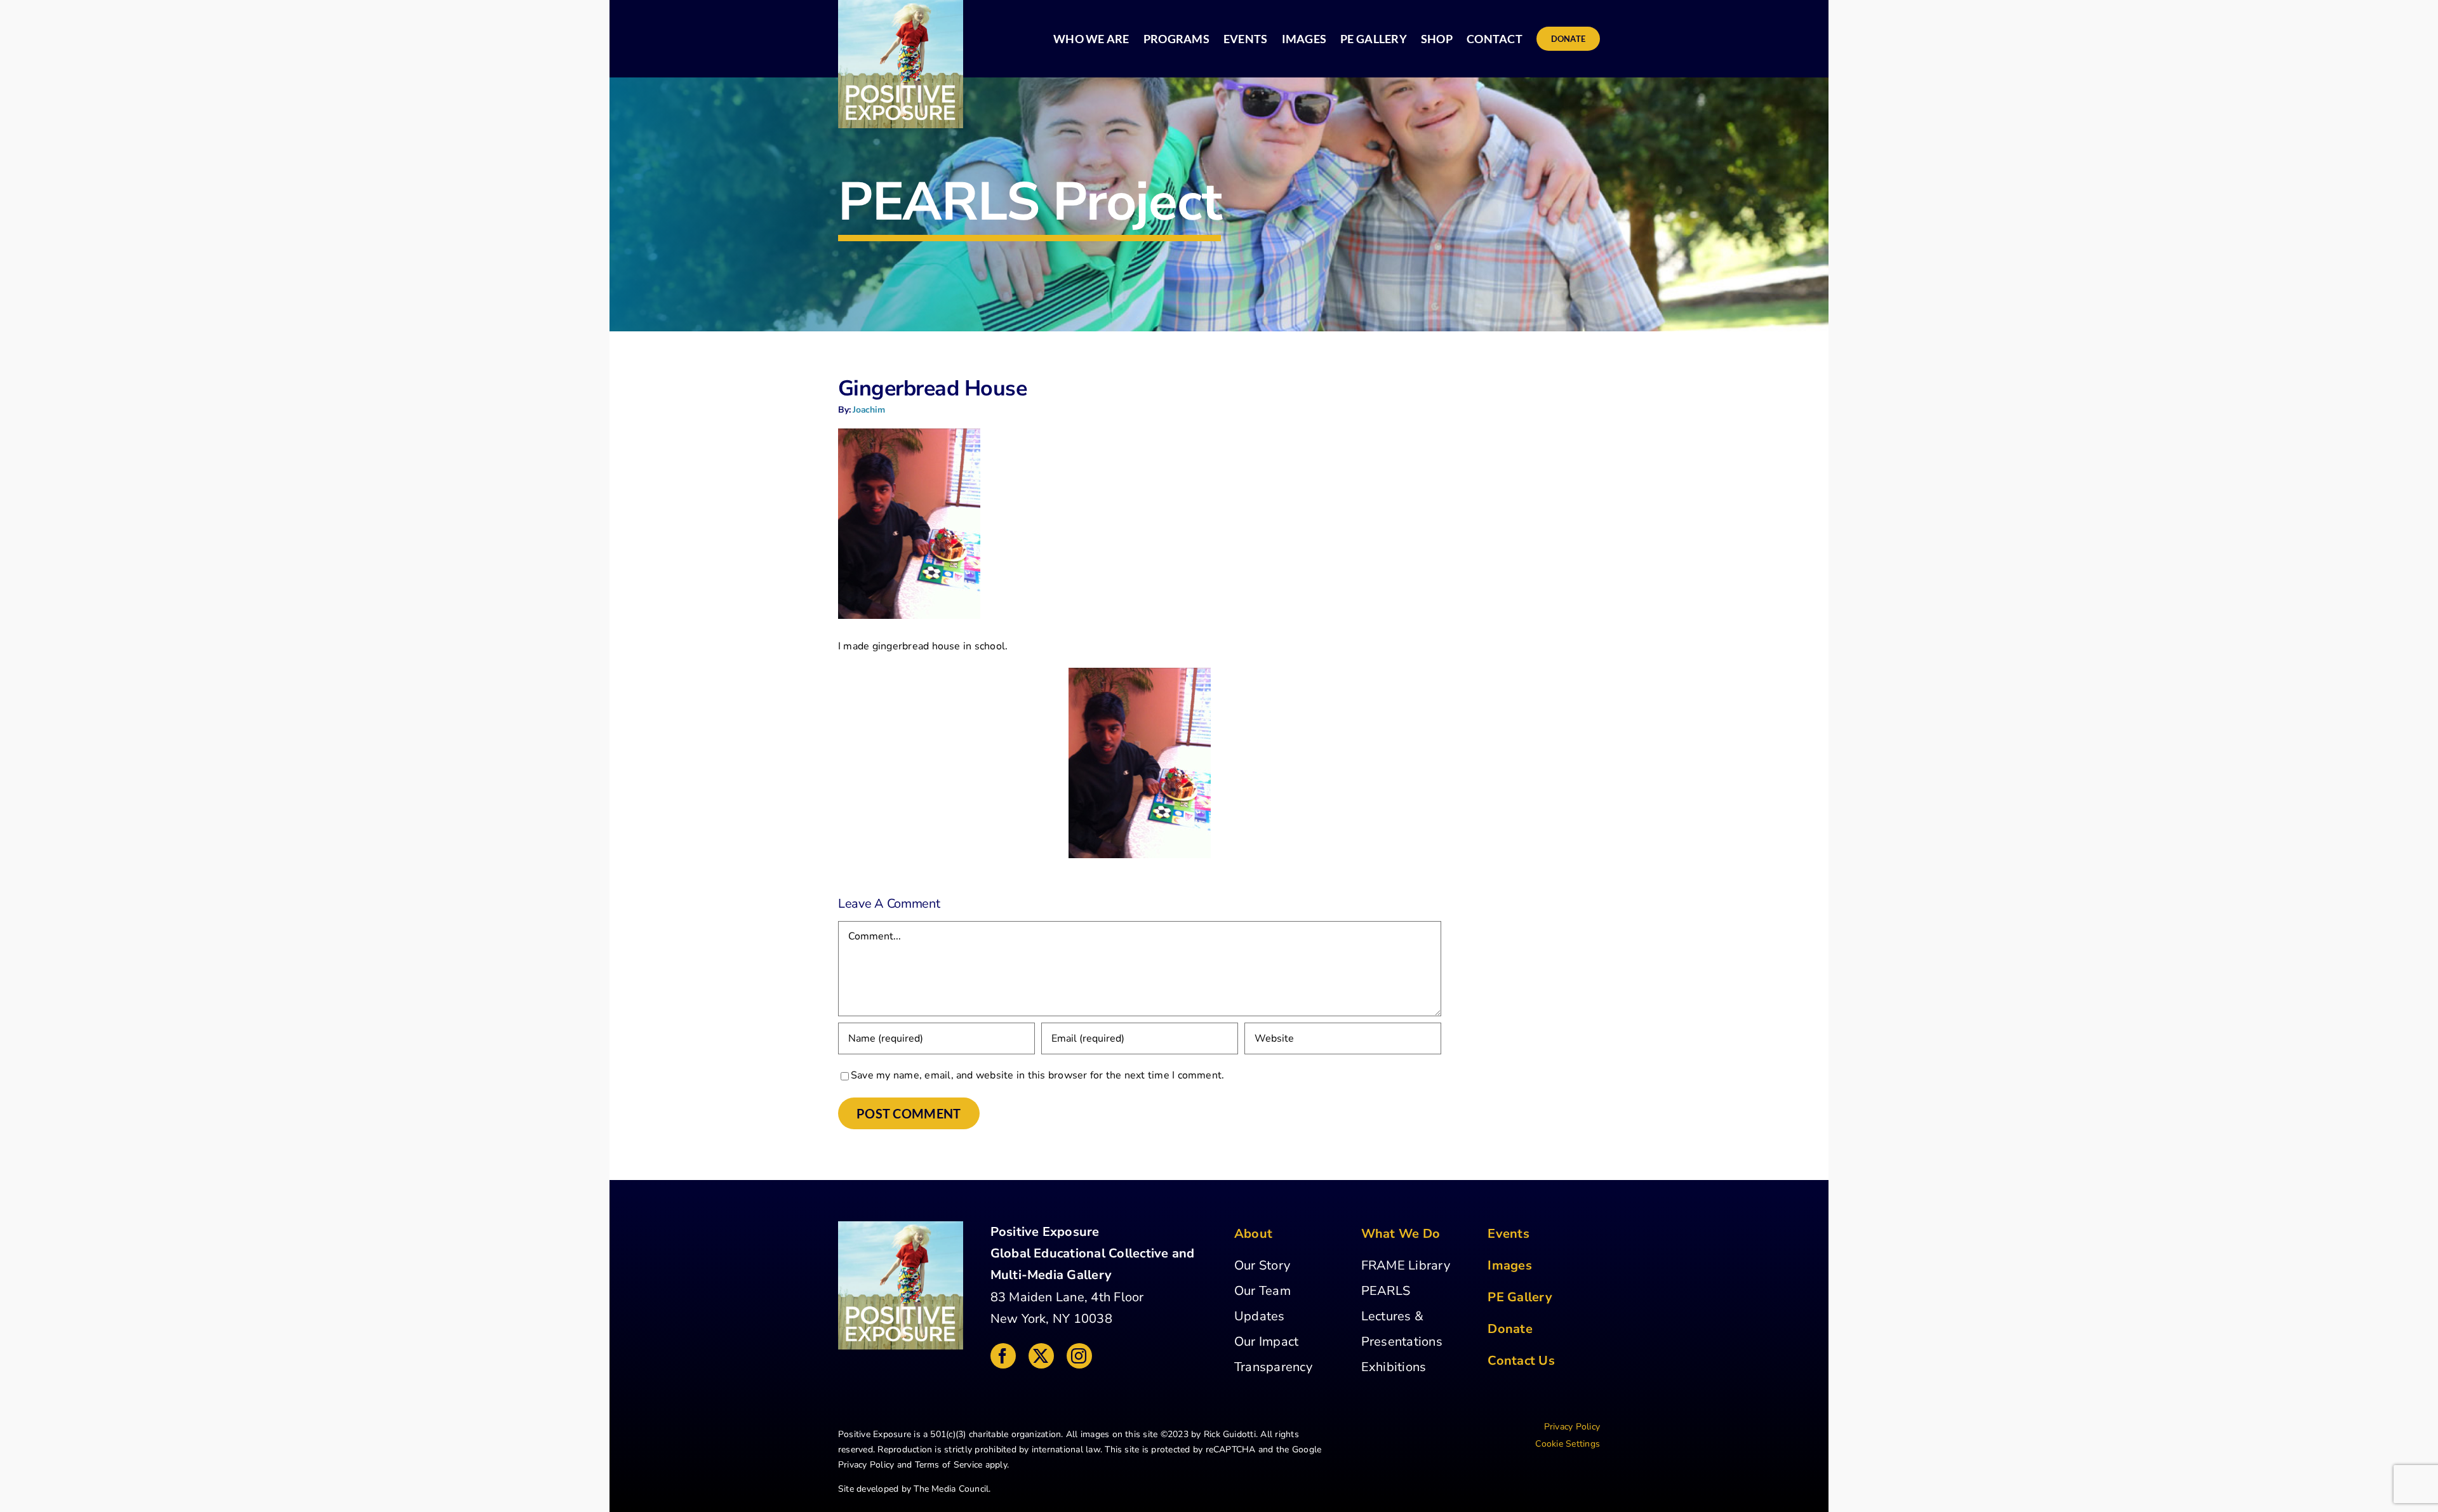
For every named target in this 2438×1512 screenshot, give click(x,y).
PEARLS (1386, 1291)
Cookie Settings (1568, 1444)
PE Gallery (1520, 1297)
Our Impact (1266, 1342)
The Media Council (951, 1489)
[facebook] (1003, 1356)
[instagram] (1079, 1356)
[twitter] (1041, 1356)
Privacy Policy (866, 1465)
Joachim (869, 410)
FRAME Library (1406, 1265)
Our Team (1262, 1291)
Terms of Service (949, 1465)
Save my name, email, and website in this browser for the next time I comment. (1037, 1075)
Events (1508, 1234)
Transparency (1273, 1367)
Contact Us (1521, 1361)
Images (1509, 1265)
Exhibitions (1394, 1367)
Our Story (1262, 1265)
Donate (1510, 1329)
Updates (1260, 1316)
